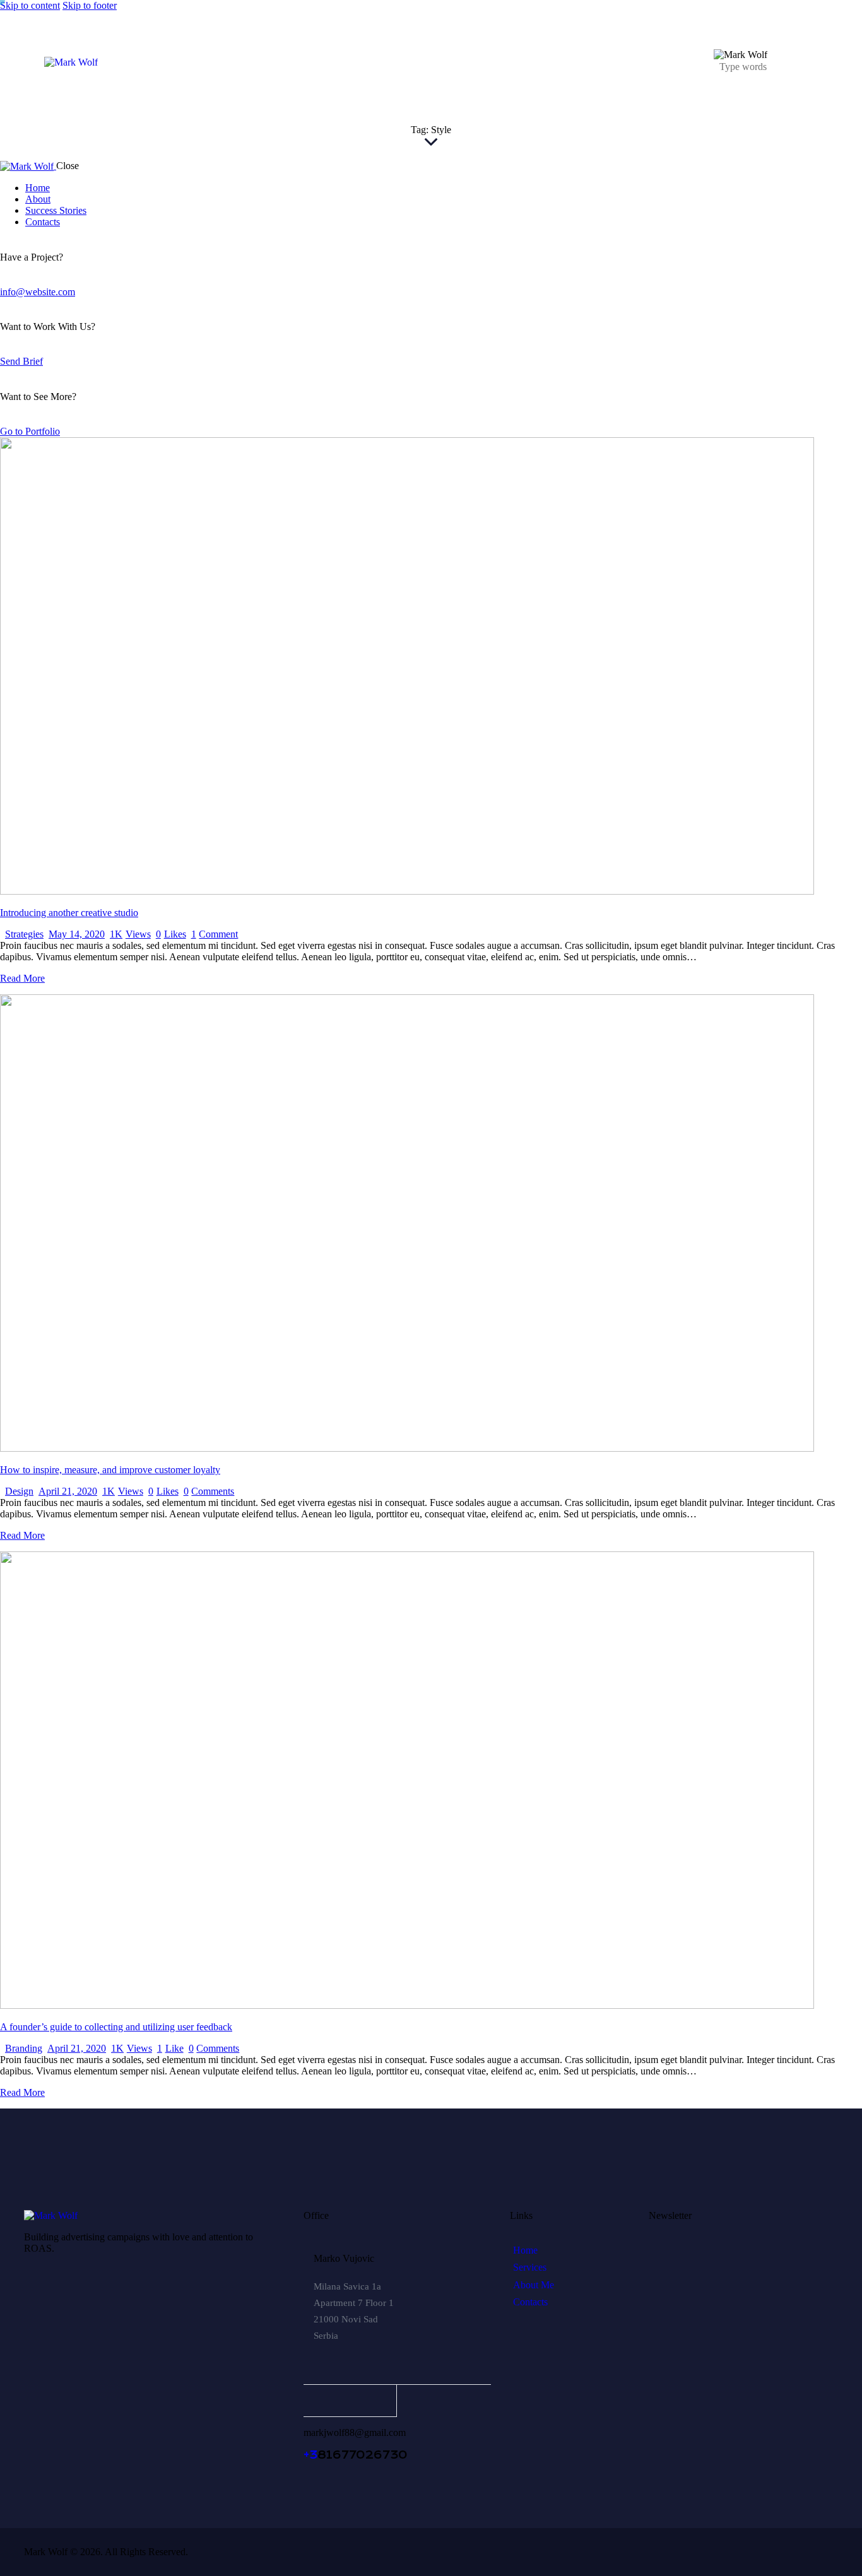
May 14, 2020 (77, 934)
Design (19, 1491)
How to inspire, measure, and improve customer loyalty (110, 1470)
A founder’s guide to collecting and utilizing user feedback (116, 2027)
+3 (310, 2455)
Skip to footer (90, 5)
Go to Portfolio (30, 431)
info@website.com (38, 292)
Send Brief (21, 361)
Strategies (24, 934)
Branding (24, 2048)
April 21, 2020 (68, 1491)
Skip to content (30, 5)
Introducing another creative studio (69, 913)
